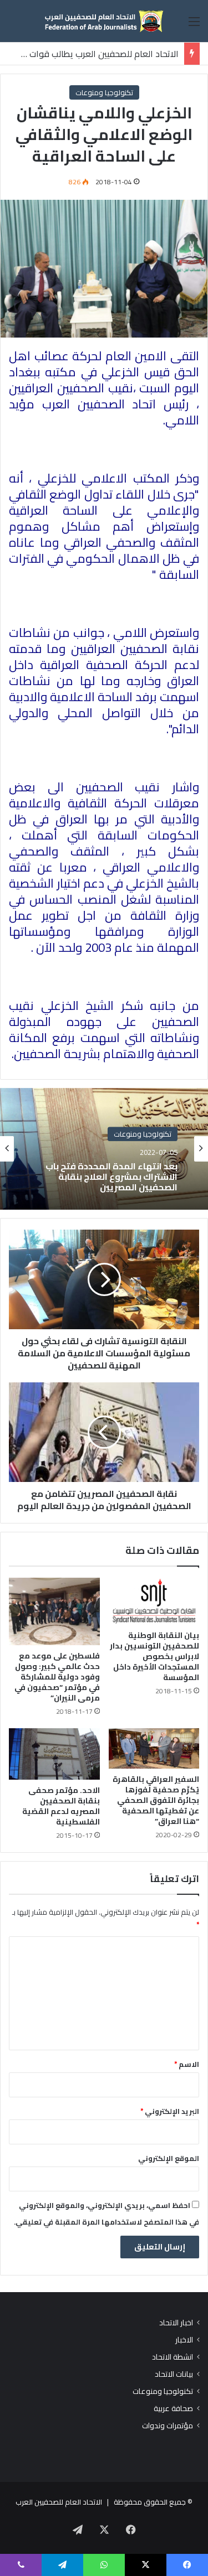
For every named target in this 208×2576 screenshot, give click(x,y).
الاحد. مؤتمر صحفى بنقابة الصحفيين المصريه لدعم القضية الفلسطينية (61, 1806)
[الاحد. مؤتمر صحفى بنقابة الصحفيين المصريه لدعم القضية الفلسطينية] (54, 1754)
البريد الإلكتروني (170, 2111)
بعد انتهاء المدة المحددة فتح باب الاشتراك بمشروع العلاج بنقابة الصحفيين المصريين (111, 1177)
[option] (104, 1149)
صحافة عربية (173, 2409)
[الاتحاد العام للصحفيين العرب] (104, 21)
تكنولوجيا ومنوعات (104, 92)
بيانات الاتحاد (174, 2374)
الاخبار (184, 2340)
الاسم (187, 2064)
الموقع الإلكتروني (169, 2158)
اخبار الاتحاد (176, 2323)
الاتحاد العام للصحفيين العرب (59, 2502)
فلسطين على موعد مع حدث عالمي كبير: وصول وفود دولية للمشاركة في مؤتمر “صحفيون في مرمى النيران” (57, 1677)
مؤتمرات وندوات (168, 2426)
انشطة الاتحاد (173, 2357)
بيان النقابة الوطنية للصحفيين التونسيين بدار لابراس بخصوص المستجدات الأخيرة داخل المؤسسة (154, 1656)
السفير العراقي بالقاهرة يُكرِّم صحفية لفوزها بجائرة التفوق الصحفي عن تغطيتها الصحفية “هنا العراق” (156, 1800)
